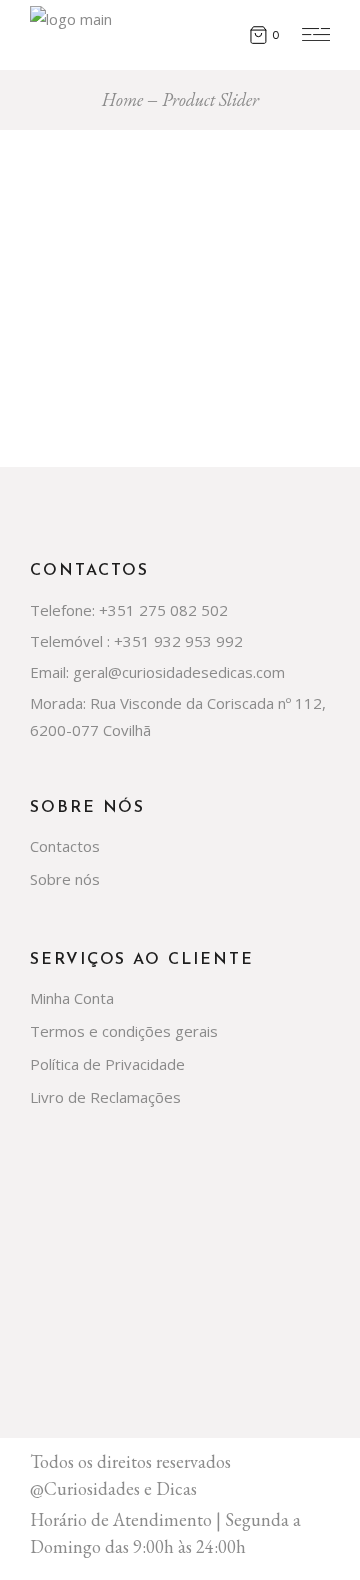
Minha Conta (72, 998)
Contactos (65, 846)
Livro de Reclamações (105, 1097)
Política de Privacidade (107, 1064)
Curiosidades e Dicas (120, 1488)
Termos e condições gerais (124, 1031)
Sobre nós (65, 879)
